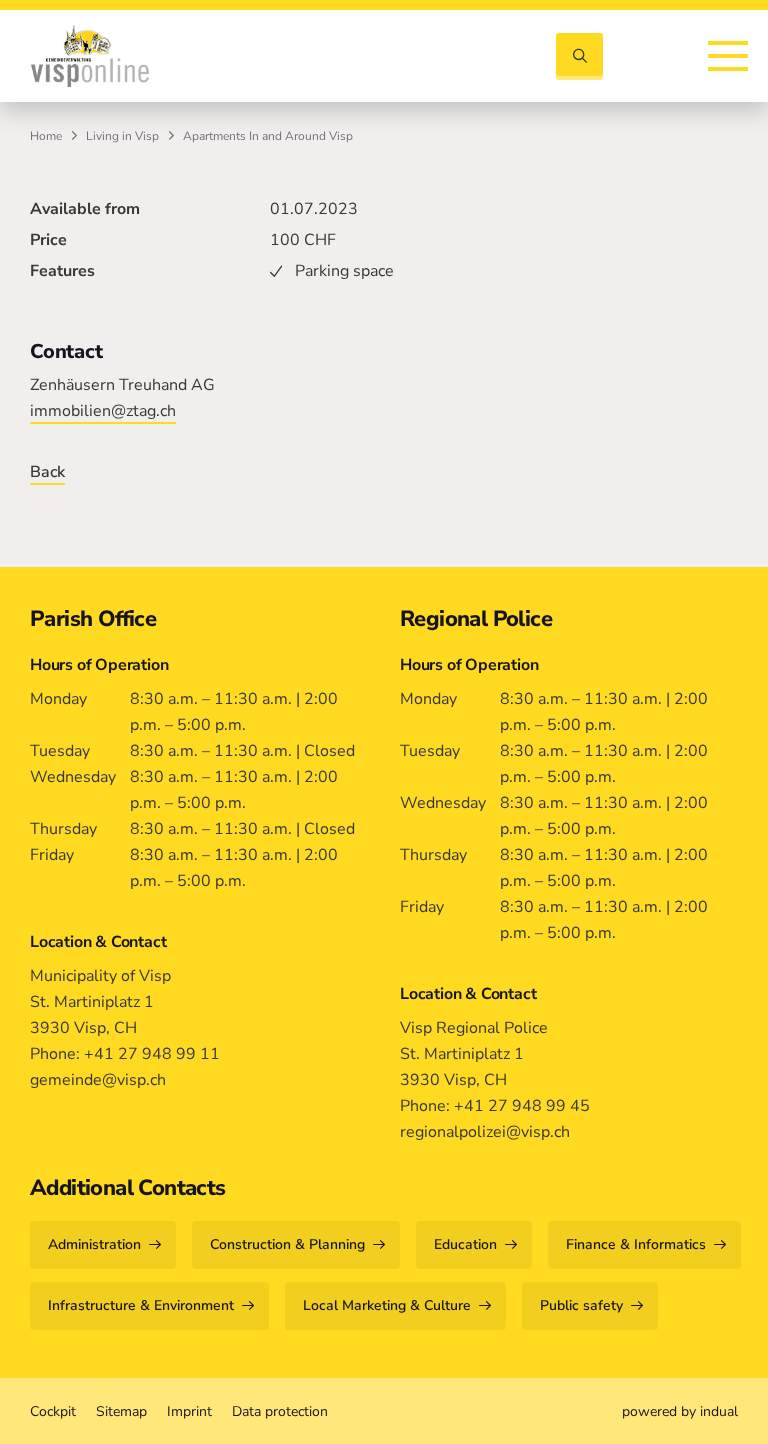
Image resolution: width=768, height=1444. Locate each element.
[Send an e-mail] (677, 54)
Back (47, 472)
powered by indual (680, 1411)
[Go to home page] (90, 56)
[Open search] (579, 56)
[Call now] (641, 54)
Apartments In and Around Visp (268, 136)
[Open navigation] (728, 56)
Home (46, 136)
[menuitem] (53, 1412)
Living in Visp (122, 136)
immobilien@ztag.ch (103, 411)
